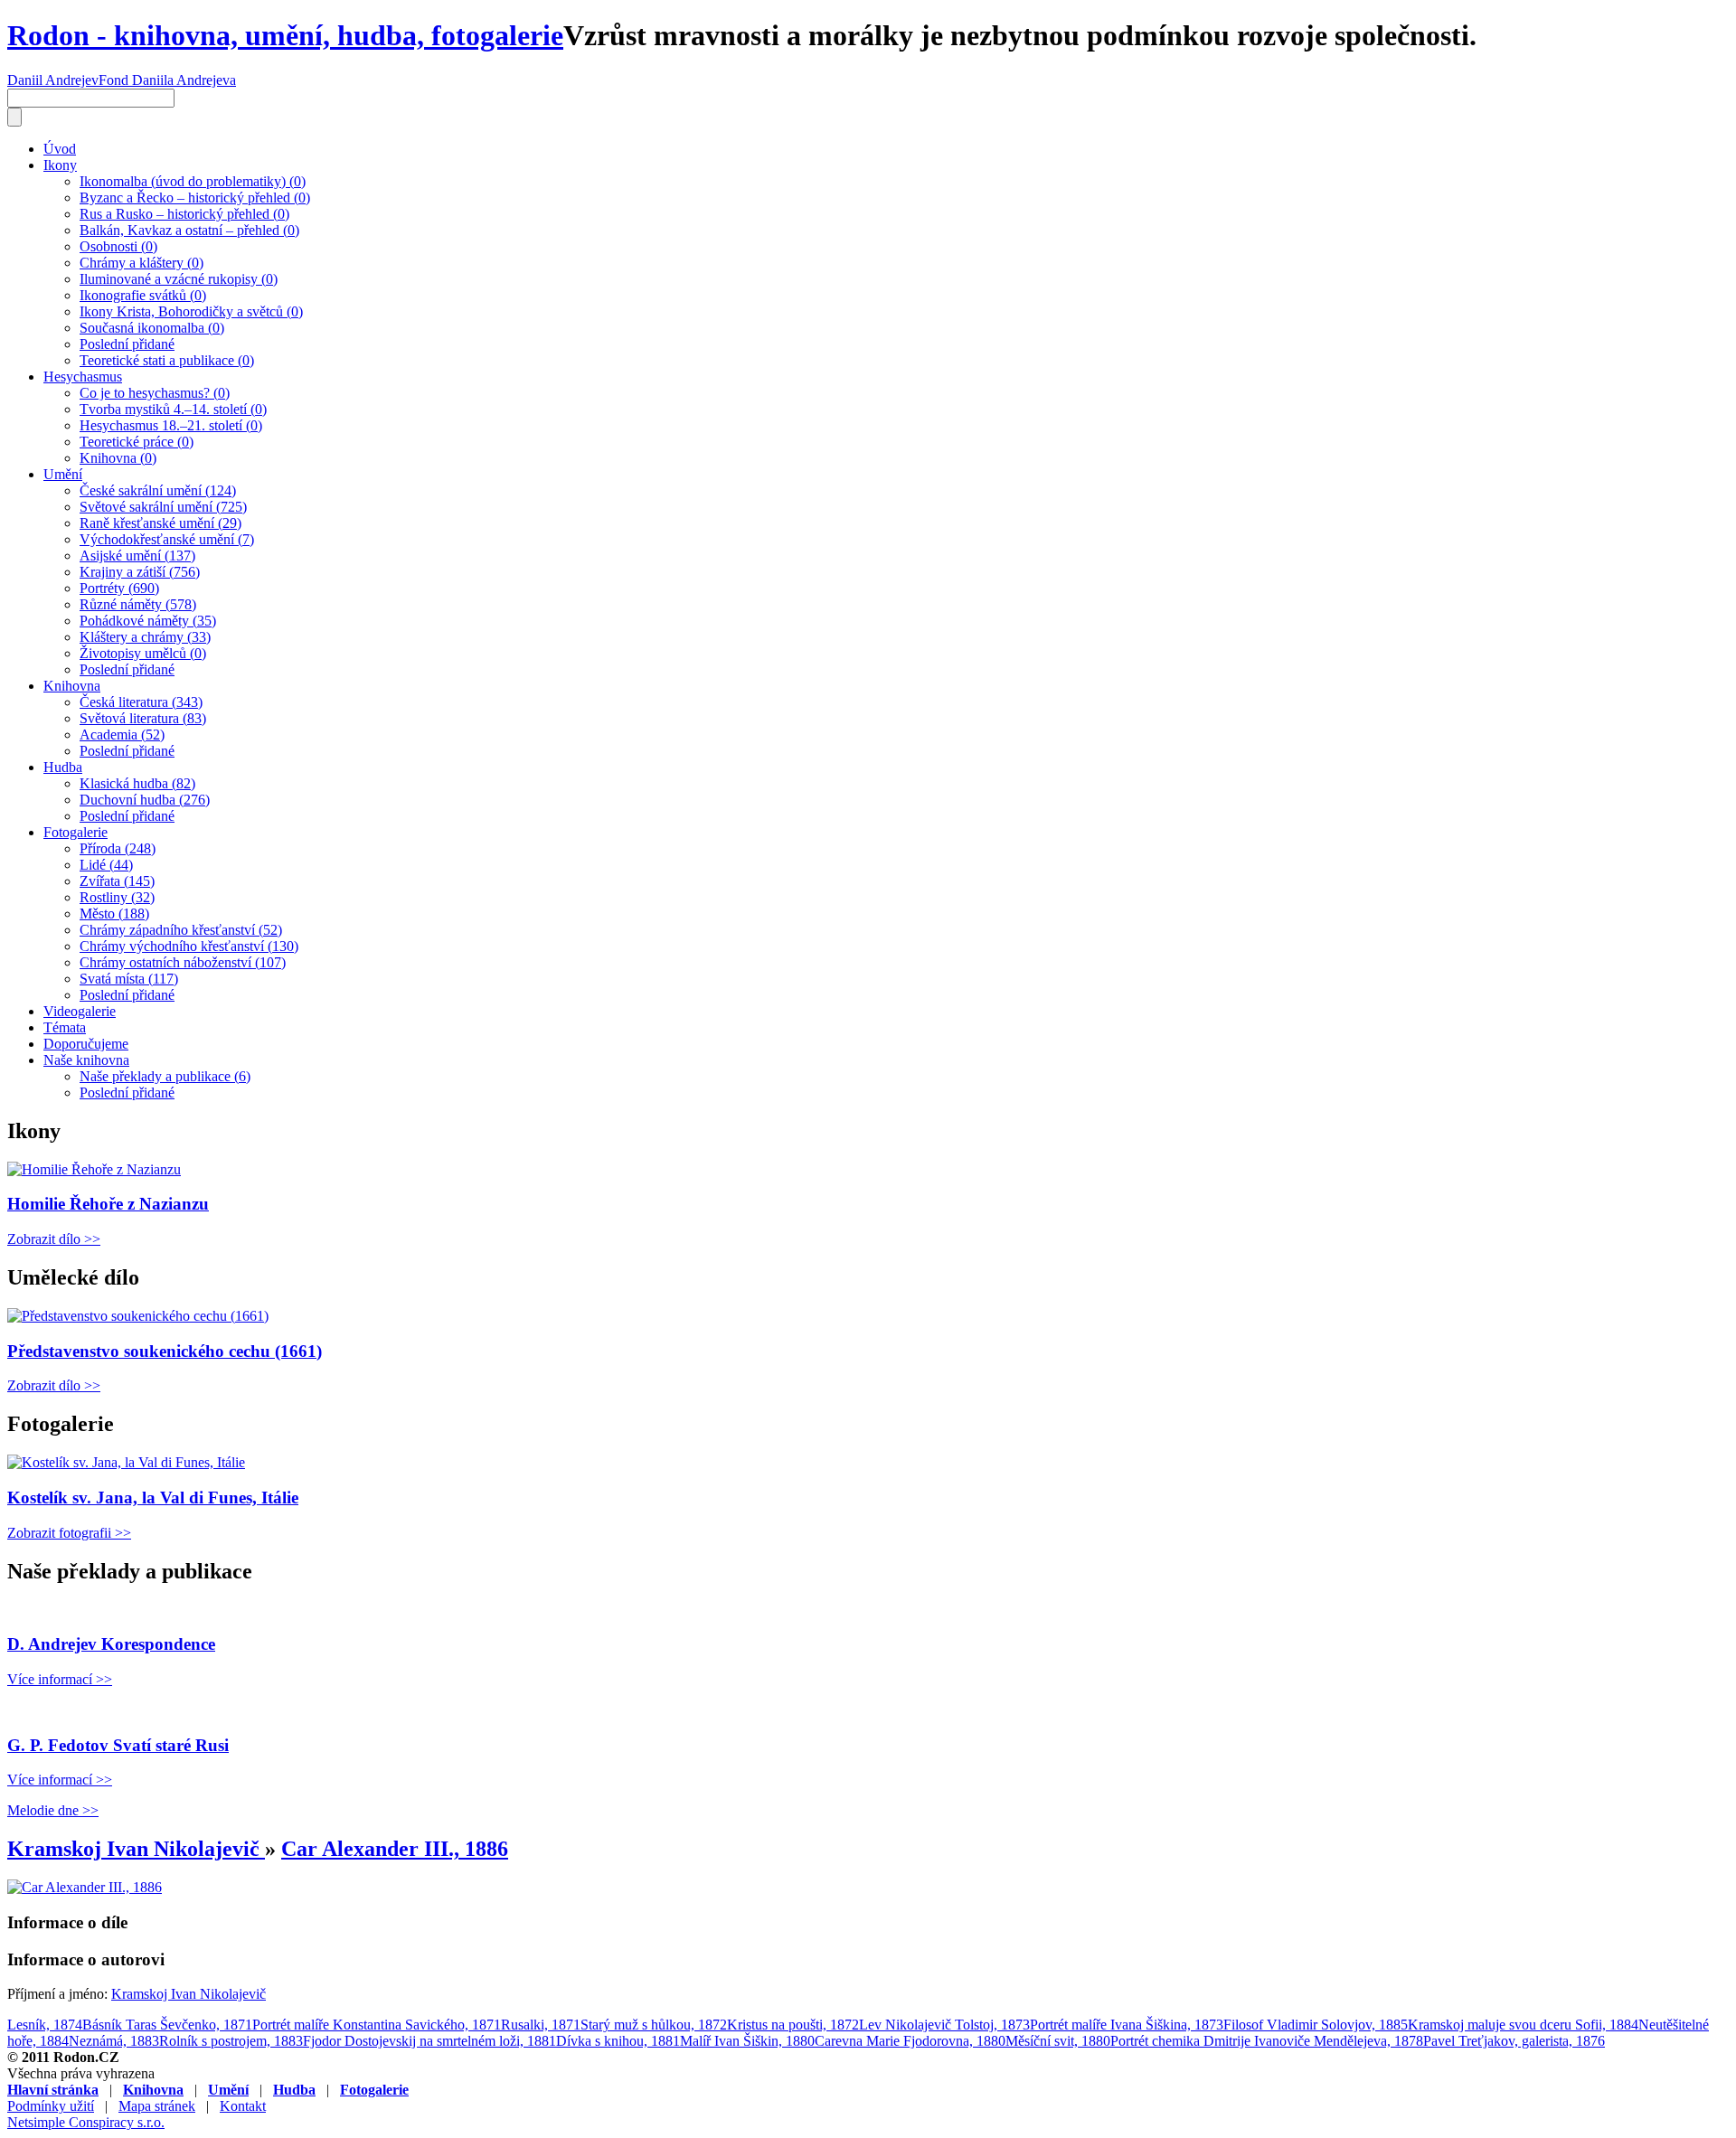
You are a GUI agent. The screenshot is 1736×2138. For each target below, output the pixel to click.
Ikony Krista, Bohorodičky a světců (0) (191, 311)
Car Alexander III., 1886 (395, 1849)
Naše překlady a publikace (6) (165, 1076)
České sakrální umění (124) (158, 490)
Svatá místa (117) (129, 979)
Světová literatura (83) (143, 718)
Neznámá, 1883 (114, 2041)
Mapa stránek (157, 2106)
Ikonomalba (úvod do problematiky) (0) (193, 181)
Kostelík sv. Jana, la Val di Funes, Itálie (153, 1498)
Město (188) (114, 914)
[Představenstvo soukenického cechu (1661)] (138, 1316)
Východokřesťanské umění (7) (167, 539)
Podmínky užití (51, 2106)
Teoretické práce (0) (137, 442)
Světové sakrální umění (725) (163, 507)
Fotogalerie (75, 832)
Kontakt (243, 2106)
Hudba (63, 767)
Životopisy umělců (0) (143, 653)
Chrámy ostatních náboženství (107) (183, 962)
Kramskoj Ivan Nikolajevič (136, 1849)
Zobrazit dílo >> (54, 1239)
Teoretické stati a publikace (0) (167, 360)
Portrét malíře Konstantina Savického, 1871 (377, 2025)
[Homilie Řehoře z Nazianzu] (94, 1169)
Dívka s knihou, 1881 (618, 2041)
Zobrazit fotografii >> (69, 1533)
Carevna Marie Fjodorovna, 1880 (910, 2041)
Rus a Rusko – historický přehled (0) (184, 214)
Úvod (60, 149)
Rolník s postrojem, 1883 (231, 2041)
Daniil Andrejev (53, 80)
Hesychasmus (83, 377)
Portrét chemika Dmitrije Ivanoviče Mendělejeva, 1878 (1267, 2041)
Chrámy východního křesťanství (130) (189, 946)
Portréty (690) (119, 588)
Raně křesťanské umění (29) (160, 523)
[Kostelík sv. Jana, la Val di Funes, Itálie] (126, 1462)
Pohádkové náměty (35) (148, 621)
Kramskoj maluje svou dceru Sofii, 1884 (1523, 2025)
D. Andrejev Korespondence (111, 1644)
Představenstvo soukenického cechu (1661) (165, 1351)
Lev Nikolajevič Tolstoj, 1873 (944, 2025)
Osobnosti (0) (118, 246)
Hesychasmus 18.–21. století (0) (171, 425)
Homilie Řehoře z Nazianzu (108, 1204)
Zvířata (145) (117, 881)
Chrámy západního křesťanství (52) (181, 930)
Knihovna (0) (118, 458)
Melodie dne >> (53, 1810)
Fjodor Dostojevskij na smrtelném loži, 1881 (429, 2041)
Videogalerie (80, 1011)
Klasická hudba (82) (137, 783)
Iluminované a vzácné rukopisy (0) (179, 279)
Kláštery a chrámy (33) (145, 637)
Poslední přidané (127, 344)
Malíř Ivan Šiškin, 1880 (747, 2041)
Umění (63, 474)
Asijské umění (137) (137, 556)
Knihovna (72, 686)
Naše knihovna (86, 1060)
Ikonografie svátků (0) (143, 295)
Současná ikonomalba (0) (152, 328)
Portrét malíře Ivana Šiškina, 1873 (1127, 2025)
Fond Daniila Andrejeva (167, 80)
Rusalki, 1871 (541, 2025)
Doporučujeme (86, 1044)
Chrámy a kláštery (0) (142, 263)
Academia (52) (122, 735)
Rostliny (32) (117, 897)
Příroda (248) (118, 848)
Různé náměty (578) (138, 604)
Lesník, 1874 (45, 2025)
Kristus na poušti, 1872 (793, 2025)
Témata (65, 1027)
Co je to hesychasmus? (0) (155, 393)
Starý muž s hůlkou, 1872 (654, 2025)
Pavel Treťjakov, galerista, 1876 (1514, 2041)
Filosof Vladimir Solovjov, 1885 (1316, 2025)
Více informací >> (60, 1679)
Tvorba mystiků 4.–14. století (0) (173, 409)
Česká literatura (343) (141, 702)
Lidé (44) (106, 865)
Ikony (60, 165)
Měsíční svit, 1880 (1058, 2041)
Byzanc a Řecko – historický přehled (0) (195, 198)
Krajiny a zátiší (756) (140, 572)
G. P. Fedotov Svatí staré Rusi (118, 1745)
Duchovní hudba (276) (145, 800)
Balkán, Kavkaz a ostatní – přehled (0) (189, 230)
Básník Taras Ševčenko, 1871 (167, 2025)
